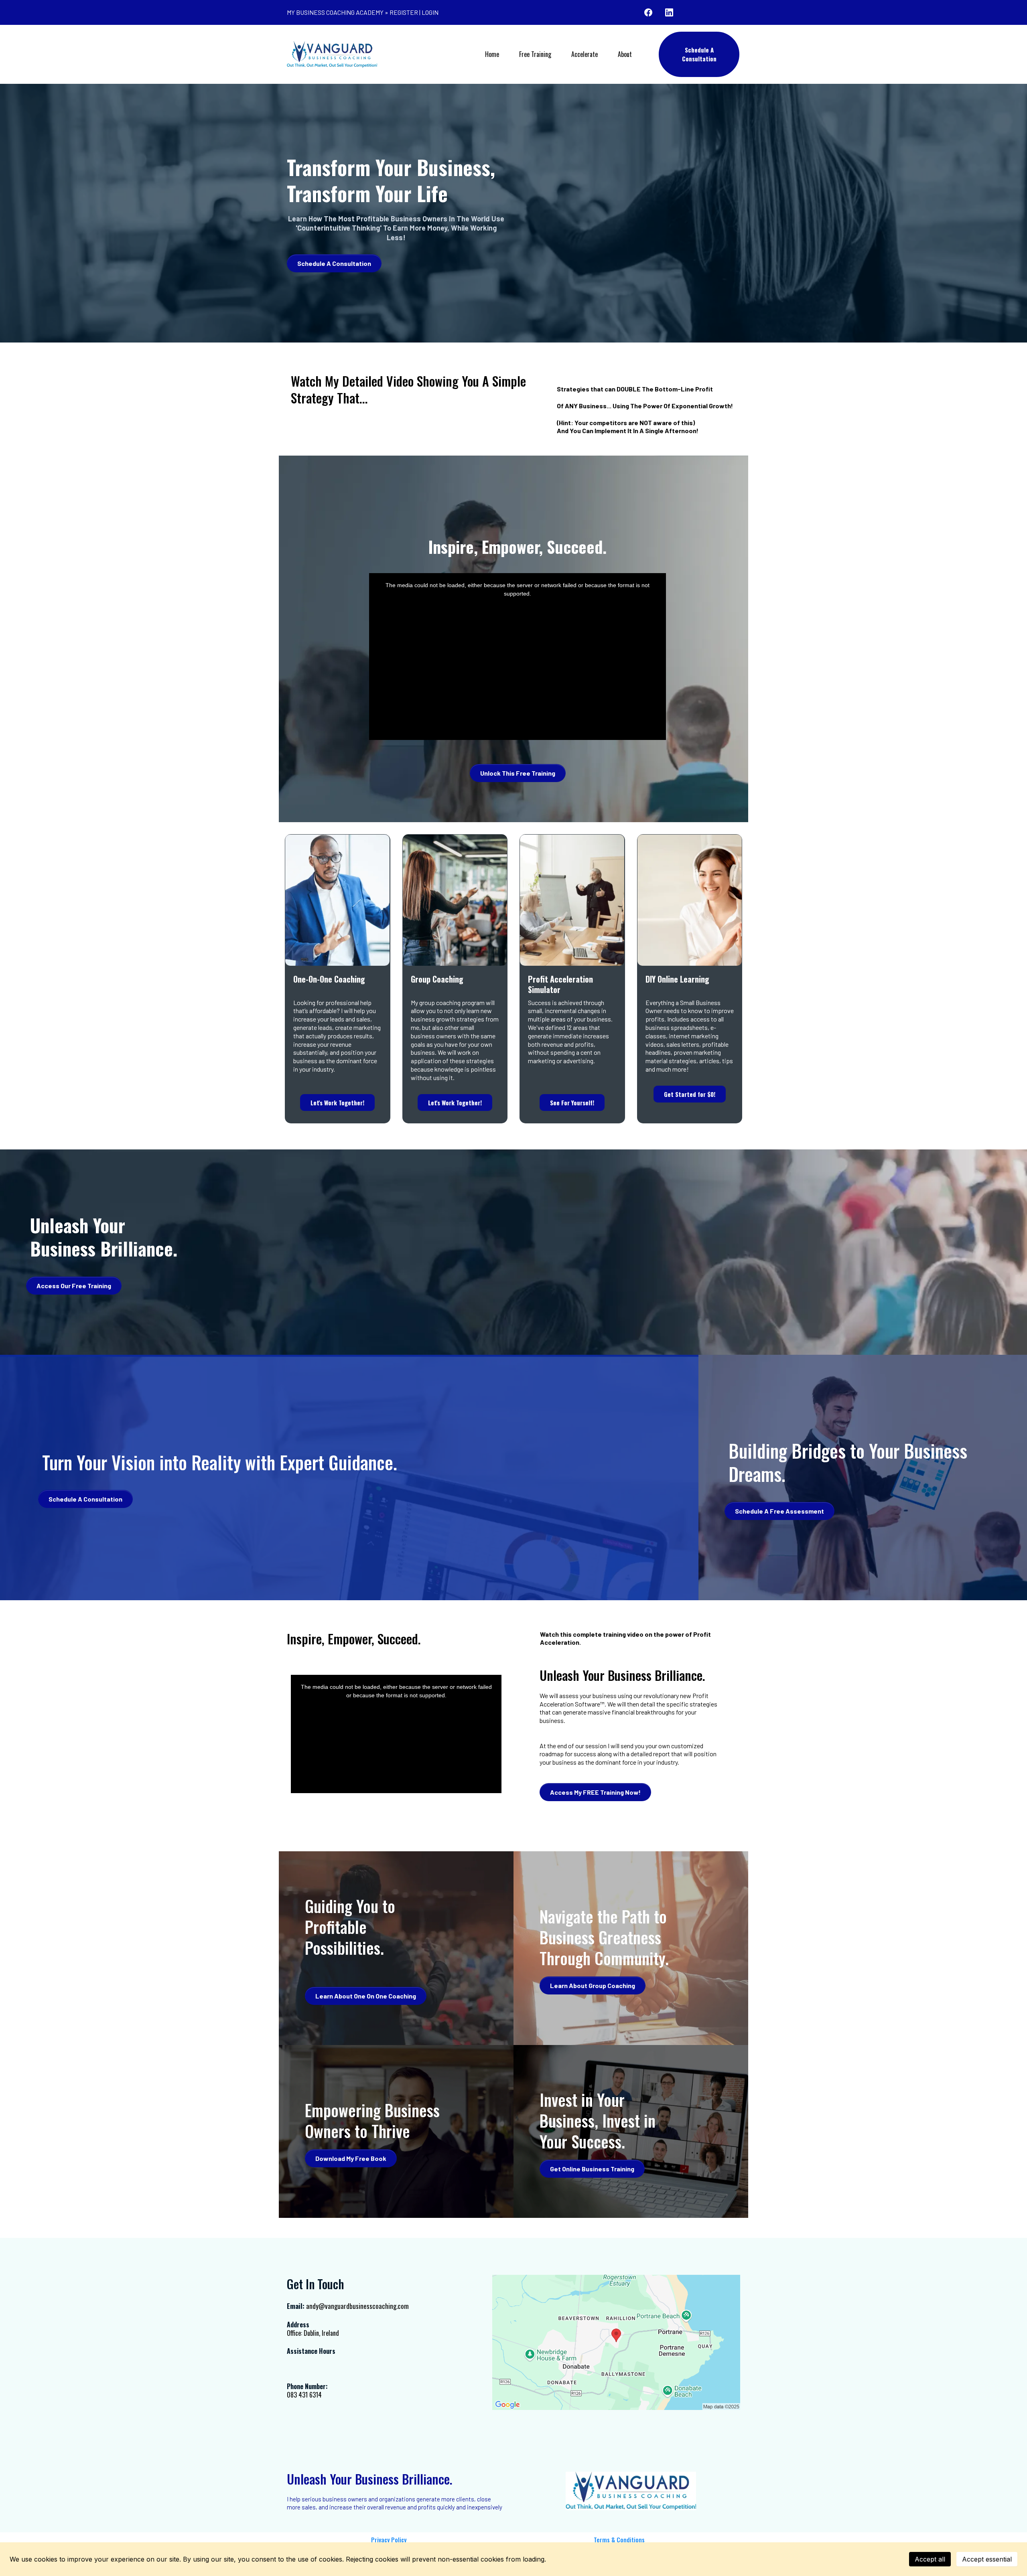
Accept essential (987, 2559)
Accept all (930, 2559)
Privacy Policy (389, 2540)
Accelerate (585, 54)
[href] (616, 2342)
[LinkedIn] (669, 12)
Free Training (535, 54)
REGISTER (404, 12)
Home (492, 54)
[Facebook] (648, 12)
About (625, 54)
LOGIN (430, 12)
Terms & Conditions (619, 2540)
